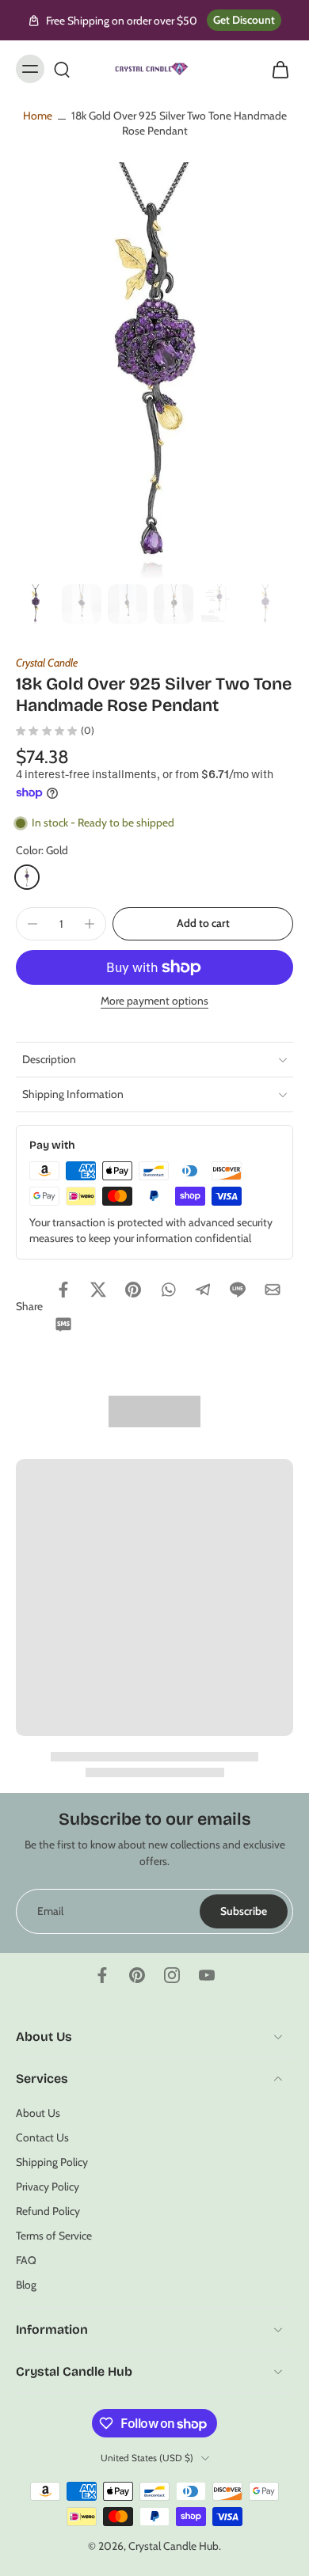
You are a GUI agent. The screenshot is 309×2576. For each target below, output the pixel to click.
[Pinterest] (137, 1975)
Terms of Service (54, 2236)
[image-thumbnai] (36, 604)
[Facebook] (102, 1975)
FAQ (26, 2260)
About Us (38, 2112)
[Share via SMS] (63, 1324)
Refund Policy (48, 2211)
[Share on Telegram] (203, 1290)
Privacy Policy (48, 2187)
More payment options (154, 1001)
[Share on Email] (273, 1290)
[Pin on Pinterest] (133, 1290)
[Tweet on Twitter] (98, 1290)
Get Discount (244, 20)
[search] (62, 69)
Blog (26, 2285)
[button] (203, 924)
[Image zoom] (154, 370)
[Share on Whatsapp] (168, 1290)
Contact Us (42, 2137)
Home (38, 116)
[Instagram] (172, 1975)
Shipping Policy (52, 2162)
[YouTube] (207, 1975)
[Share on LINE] (238, 1290)
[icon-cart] (276, 69)
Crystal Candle (47, 663)
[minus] (32, 924)
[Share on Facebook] (63, 1290)
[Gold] (27, 877)
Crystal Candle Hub (174, 2546)
